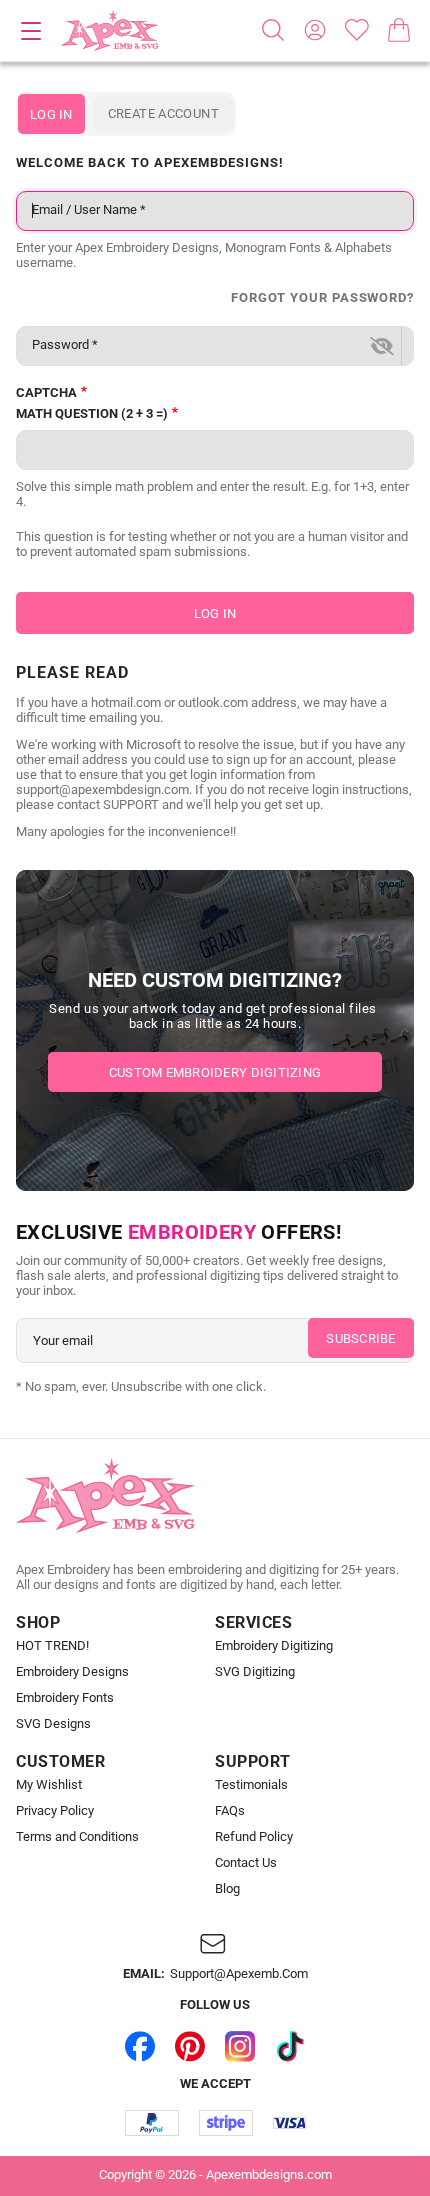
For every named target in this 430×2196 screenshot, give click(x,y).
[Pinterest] (190, 2046)
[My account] (315, 30)
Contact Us (246, 1863)
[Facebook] (140, 2046)
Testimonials (251, 1785)
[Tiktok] (290, 2046)
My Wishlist (49, 1785)
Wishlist (357, 30)
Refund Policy (254, 1837)
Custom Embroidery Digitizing (215, 1072)
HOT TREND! (52, 1646)
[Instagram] (240, 2046)
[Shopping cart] (399, 30)
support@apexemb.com (239, 1974)
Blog (227, 1889)
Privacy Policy (55, 1811)
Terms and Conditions (77, 1837)
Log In (51, 114)
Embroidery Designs (72, 1672)
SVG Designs (53, 1724)
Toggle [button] (31, 31)
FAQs (230, 1811)
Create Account (163, 113)
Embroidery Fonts (65, 1698)
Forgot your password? (322, 298)
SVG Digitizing (255, 1672)
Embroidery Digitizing (274, 1646)
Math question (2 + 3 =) (92, 414)
